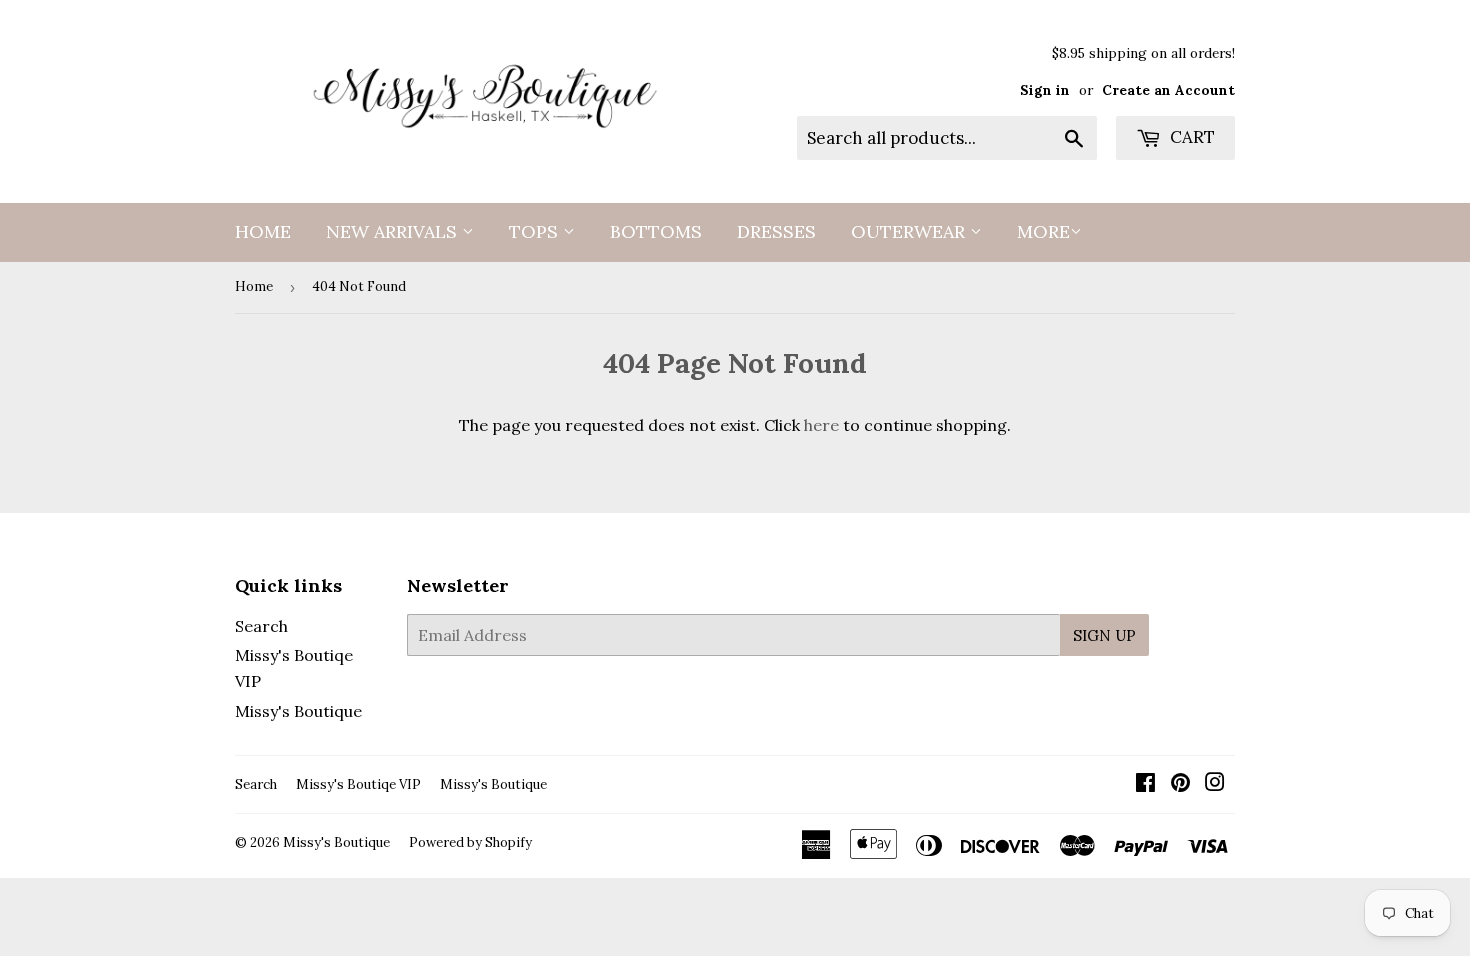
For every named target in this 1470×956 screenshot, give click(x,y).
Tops (536, 231)
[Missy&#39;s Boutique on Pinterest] (1180, 784)
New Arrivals (394, 231)
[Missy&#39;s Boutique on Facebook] (1145, 784)
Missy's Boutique (298, 711)
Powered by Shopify (470, 842)
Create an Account (1168, 90)
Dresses (776, 231)
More (1043, 231)
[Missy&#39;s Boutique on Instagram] (1215, 784)
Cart (1190, 137)
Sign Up (1104, 635)
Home (263, 231)
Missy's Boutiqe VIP (358, 784)
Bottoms (656, 231)
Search (261, 626)
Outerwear (910, 231)
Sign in (1045, 90)
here (821, 425)
